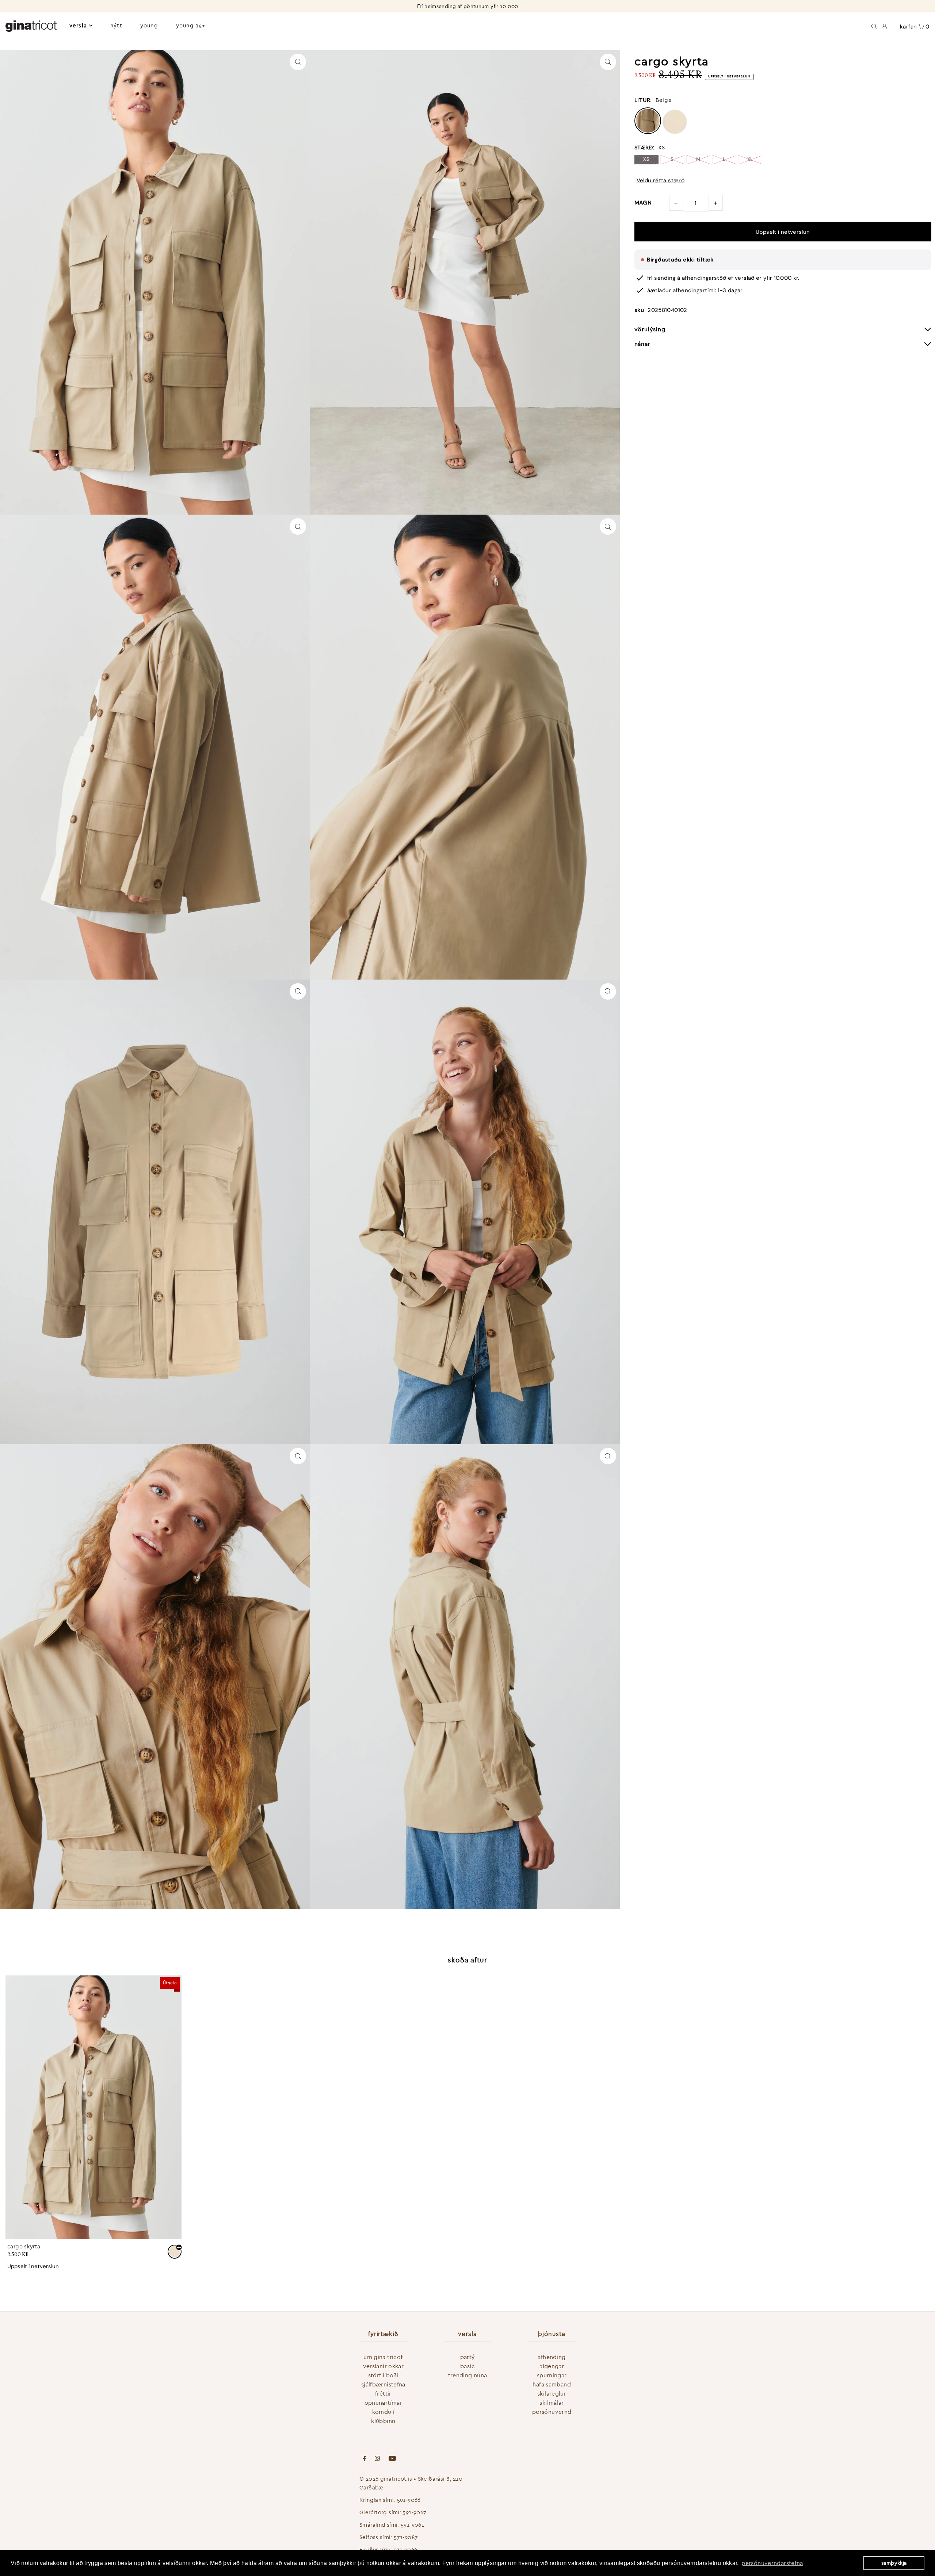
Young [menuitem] (149, 25)
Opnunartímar (383, 2403)
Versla (78, 25)
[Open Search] (874, 26)
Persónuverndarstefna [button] (772, 2563)
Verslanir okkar (383, 2366)
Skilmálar (552, 2403)
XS (646, 159)
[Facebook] (365, 2459)
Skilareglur (552, 2393)
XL (750, 159)
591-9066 (409, 2500)
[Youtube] (392, 2459)
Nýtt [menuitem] (116, 25)
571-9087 (406, 2537)
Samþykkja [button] (894, 2563)
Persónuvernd (552, 2412)
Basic (467, 2366)
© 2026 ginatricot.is (386, 2479)
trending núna (468, 2375)
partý (468, 2357)
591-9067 (414, 2512)
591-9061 (412, 2525)
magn (643, 203)
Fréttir (383, 2393)
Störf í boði (383, 2375)
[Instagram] (377, 2459)
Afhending (552, 2357)
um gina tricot (383, 2357)
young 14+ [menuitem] (191, 25)
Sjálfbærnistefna (383, 2384)
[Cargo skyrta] (93, 2107)
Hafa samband (552, 2384)
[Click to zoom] (298, 62)
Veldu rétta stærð (661, 181)
